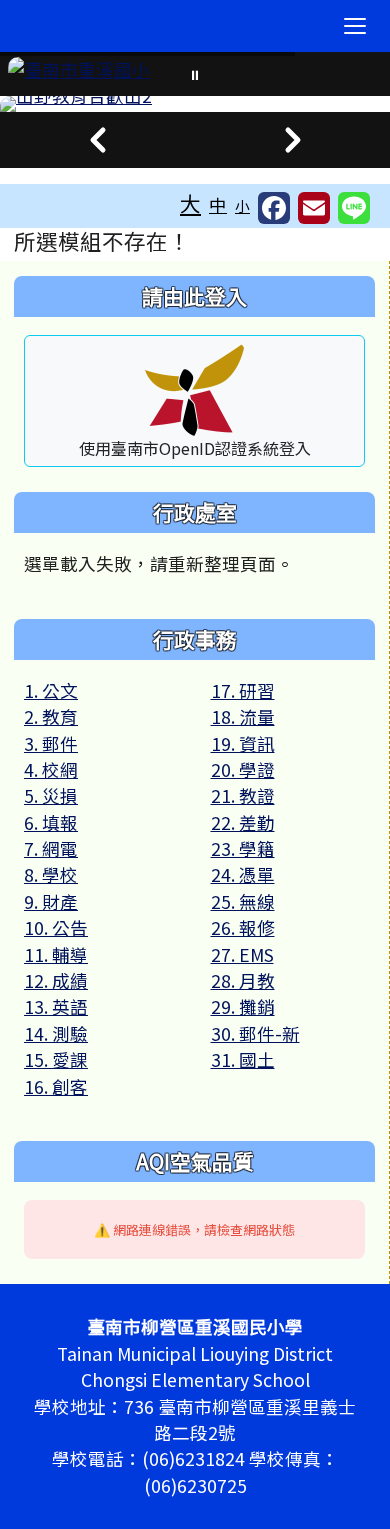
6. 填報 (51, 822)
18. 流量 (243, 716)
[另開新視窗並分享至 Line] (354, 208)
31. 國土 (243, 1059)
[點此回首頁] (195, 104)
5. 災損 (51, 795)
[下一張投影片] (292, 140)
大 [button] (190, 203)
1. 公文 (51, 690)
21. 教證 (243, 795)
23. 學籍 (243, 848)
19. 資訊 (243, 743)
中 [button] (218, 204)
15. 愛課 (56, 1059)
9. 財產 (51, 901)
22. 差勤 (243, 822)
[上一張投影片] (97, 140)
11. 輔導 (56, 954)
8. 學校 (51, 874)
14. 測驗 (56, 1033)
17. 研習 (243, 690)
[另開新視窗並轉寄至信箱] (314, 208)
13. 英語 (56, 1006)
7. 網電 (51, 848)
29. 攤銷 (243, 1006)
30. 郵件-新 (255, 1033)
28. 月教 (243, 980)
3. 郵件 (51, 743)
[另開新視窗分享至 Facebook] (274, 208)
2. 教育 (51, 716)
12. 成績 (56, 980)
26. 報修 (243, 927)
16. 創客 (56, 1086)
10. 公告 (56, 927)
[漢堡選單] (355, 26)
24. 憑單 (243, 874)
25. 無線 (243, 901)
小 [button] (242, 205)
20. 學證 (243, 769)
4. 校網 (51, 769)
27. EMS (242, 954)
